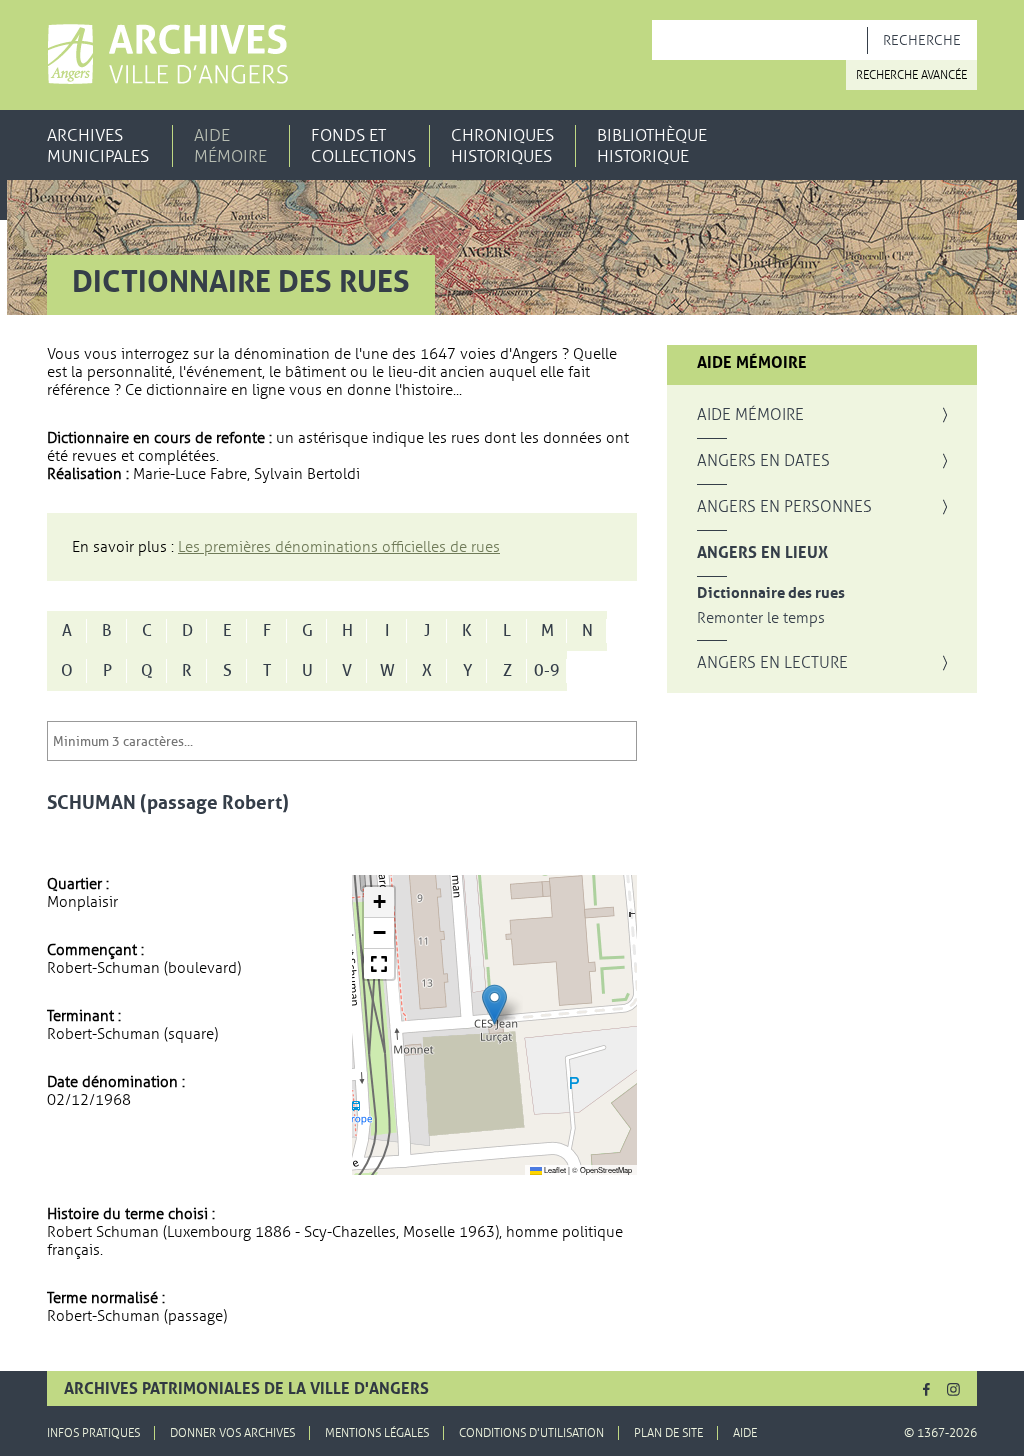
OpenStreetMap (606, 1169)
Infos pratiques (93, 1433)
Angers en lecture (772, 663)
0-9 (547, 671)
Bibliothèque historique (652, 146)
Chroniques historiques (502, 146)
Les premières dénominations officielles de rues (339, 547)
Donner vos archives (232, 1433)
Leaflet (554, 1169)
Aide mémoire (230, 146)
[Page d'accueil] (167, 54)
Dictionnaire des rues (771, 593)
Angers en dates (763, 461)
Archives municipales (98, 146)
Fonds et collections (363, 146)
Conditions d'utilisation (531, 1433)
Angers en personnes (784, 507)
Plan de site (668, 1433)
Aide (745, 1433)
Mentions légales (377, 1433)
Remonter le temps (761, 618)
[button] (494, 1004)
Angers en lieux (762, 553)
